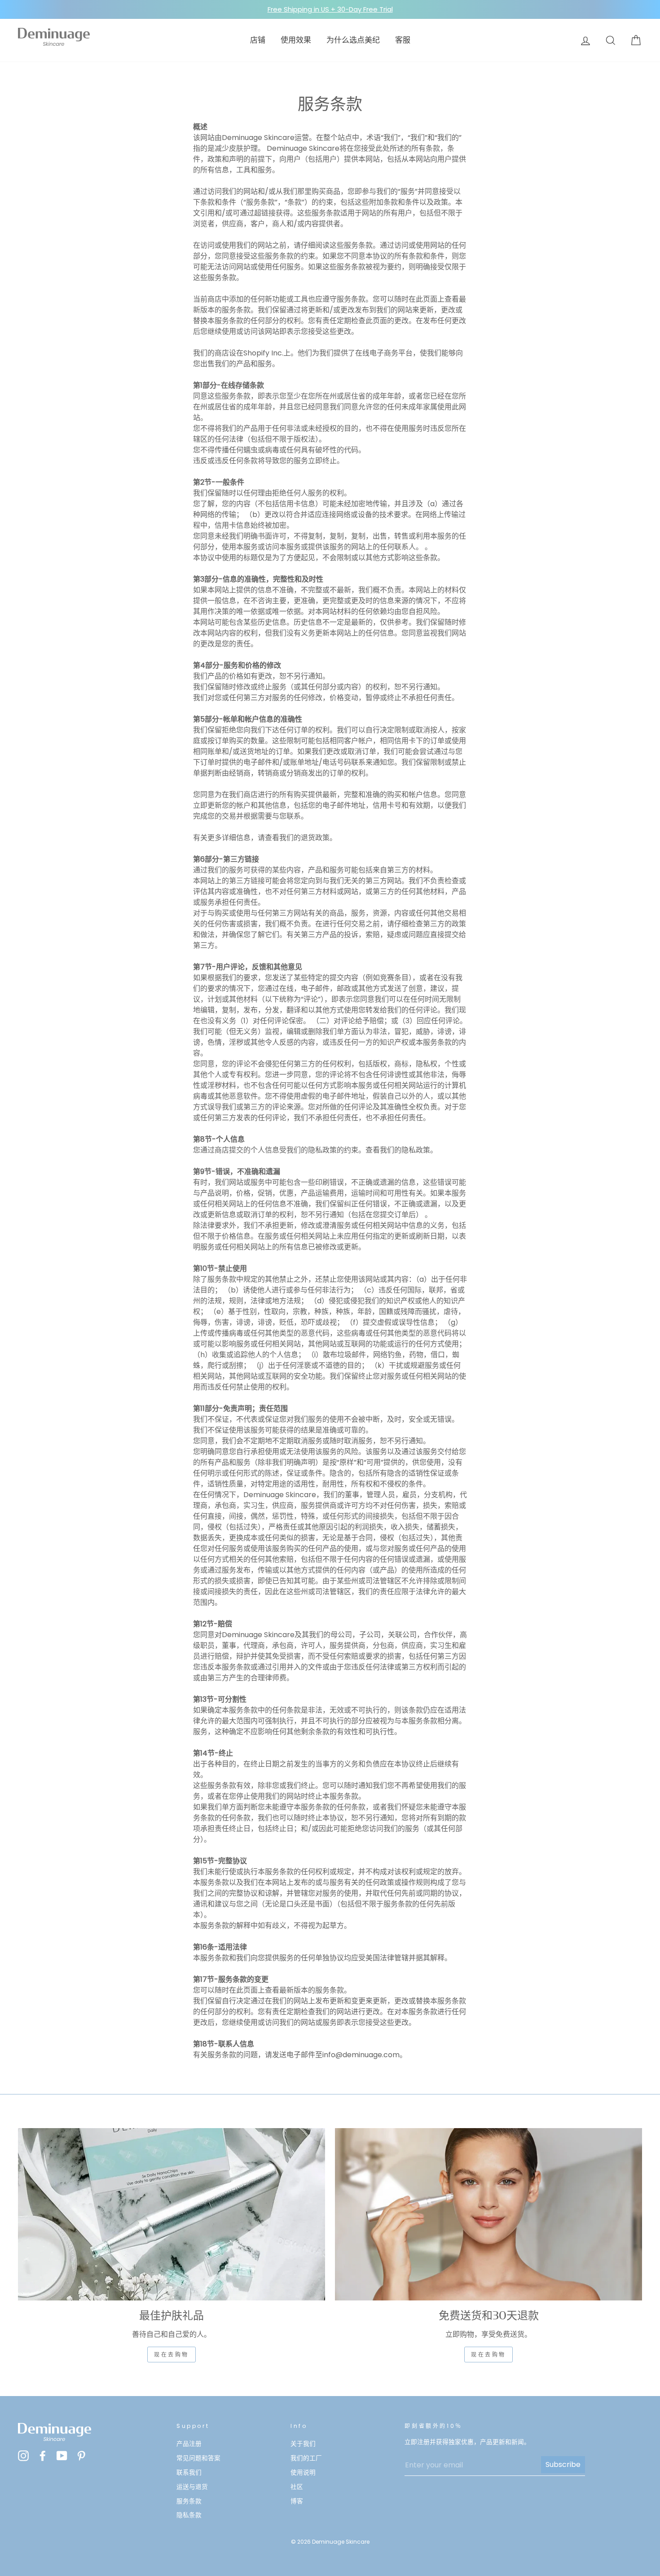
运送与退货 (192, 2487)
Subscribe (563, 2464)
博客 (297, 2501)
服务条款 (189, 2501)
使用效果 (296, 40)
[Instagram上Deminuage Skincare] (23, 2456)
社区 (297, 2487)
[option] (330, 9)
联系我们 (189, 2473)
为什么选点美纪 (353, 40)
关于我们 (303, 2444)
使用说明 (303, 2473)
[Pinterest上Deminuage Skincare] (81, 2456)
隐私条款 (189, 2515)
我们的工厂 (306, 2458)
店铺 (258, 40)
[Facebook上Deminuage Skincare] (43, 2456)
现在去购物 (172, 2355)
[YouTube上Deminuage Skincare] (62, 2456)
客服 (403, 40)
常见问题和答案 (198, 2458)
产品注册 (189, 2444)
